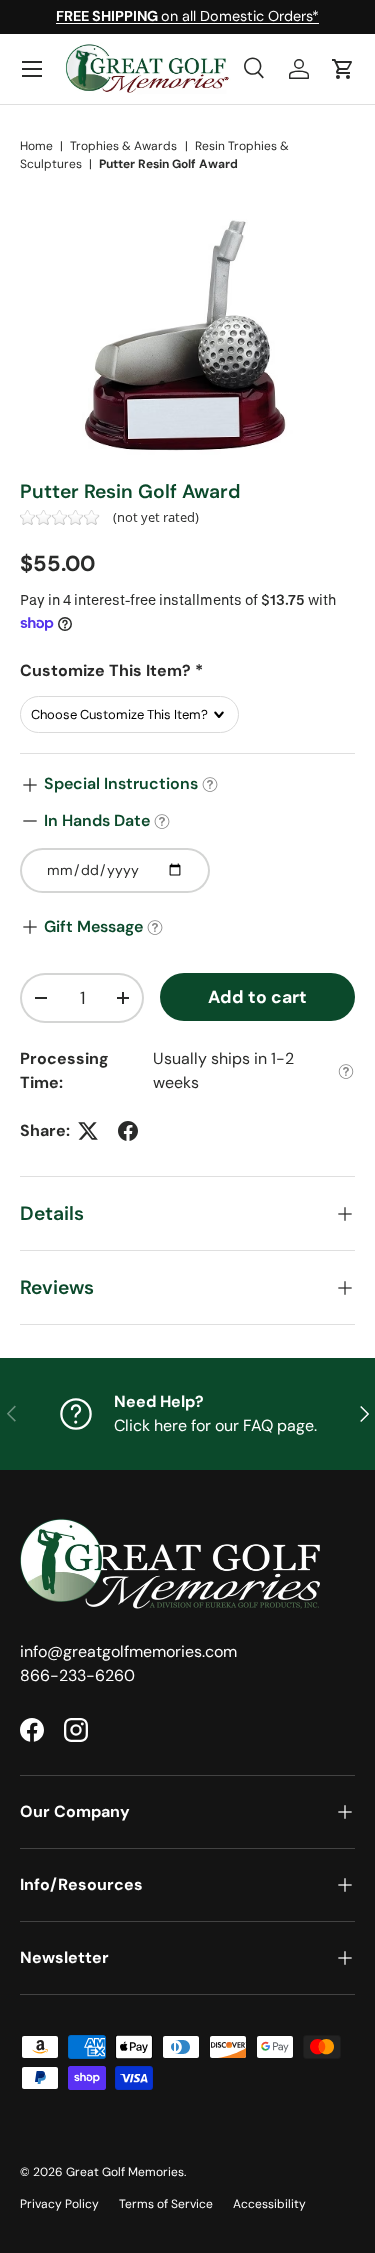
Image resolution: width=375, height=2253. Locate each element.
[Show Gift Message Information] (155, 927)
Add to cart (257, 997)
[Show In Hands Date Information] (162, 821)
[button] (343, 69)
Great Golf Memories (125, 2172)
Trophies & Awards (123, 146)
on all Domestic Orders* (187, 16)
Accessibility (269, 2204)
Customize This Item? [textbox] (111, 670)
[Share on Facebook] (128, 1131)
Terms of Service (166, 2204)
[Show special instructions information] (210, 784)
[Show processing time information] (346, 1071)
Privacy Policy (59, 2204)
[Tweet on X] (88, 1131)
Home (36, 146)
